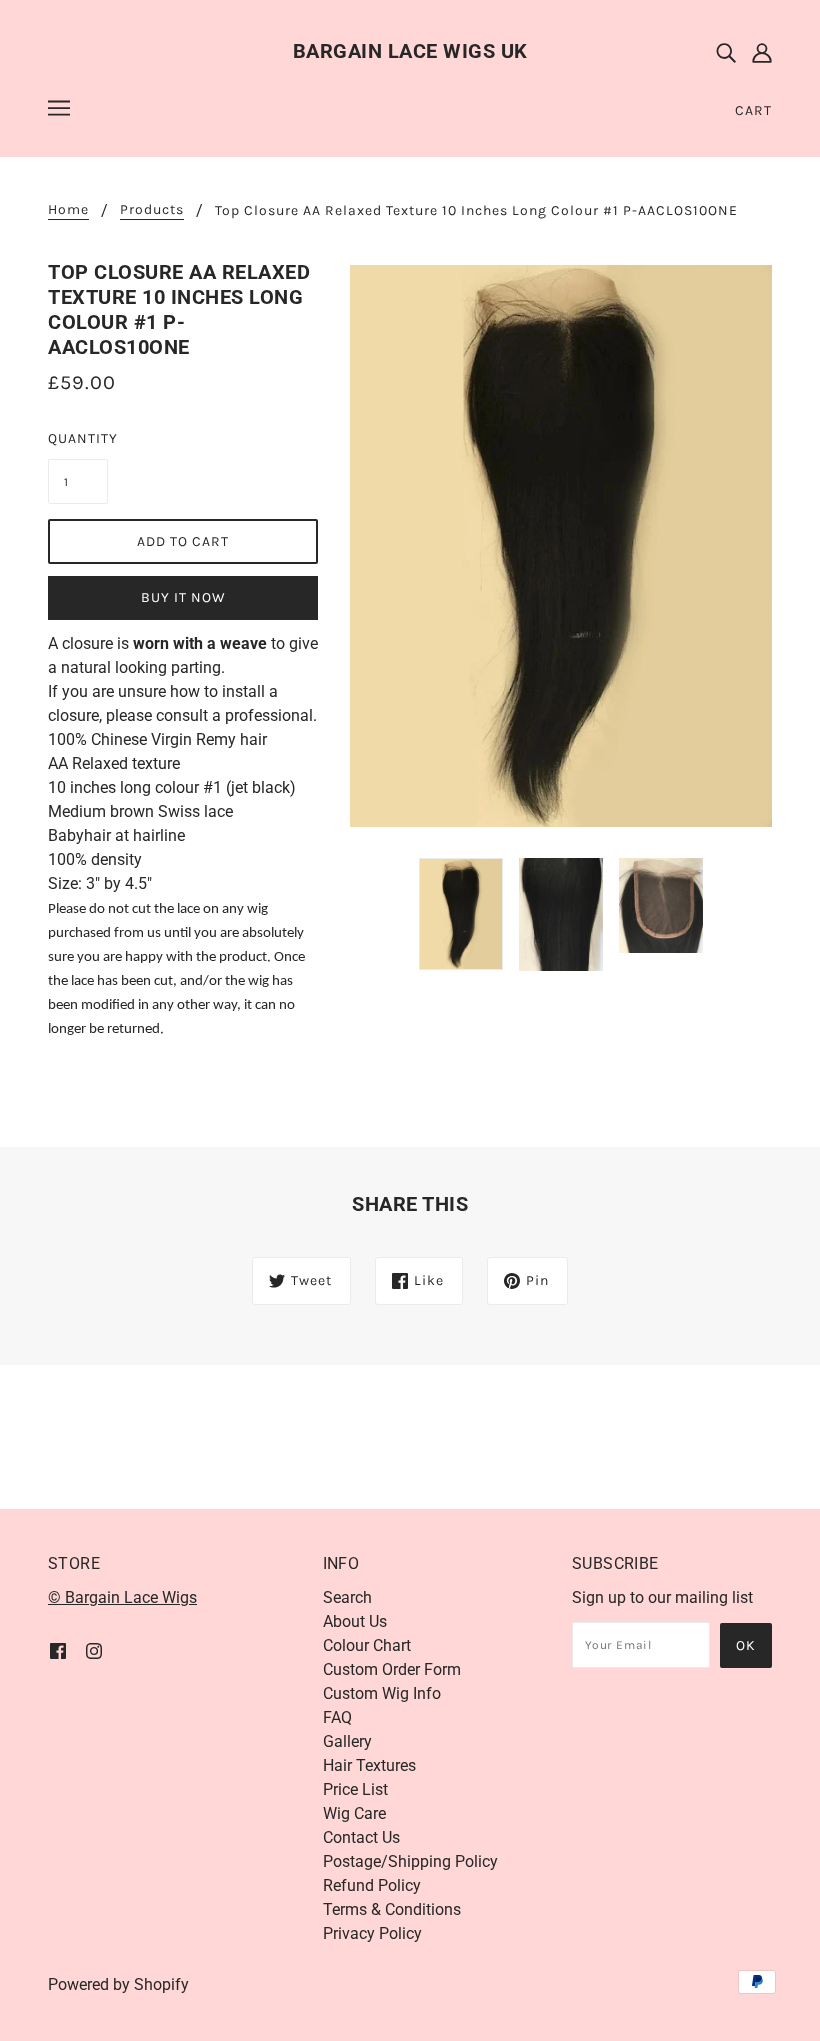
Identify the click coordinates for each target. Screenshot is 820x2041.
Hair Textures (369, 1765)
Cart (753, 110)
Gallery (347, 1741)
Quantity (78, 438)
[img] (726, 52)
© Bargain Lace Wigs (122, 1597)
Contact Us (361, 1837)
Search (347, 1597)
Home (68, 210)
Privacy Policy (372, 1933)
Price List (355, 1789)
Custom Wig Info (382, 1693)
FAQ (337, 1717)
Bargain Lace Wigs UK (410, 51)
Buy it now (183, 597)
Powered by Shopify (118, 1984)
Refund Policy (372, 1885)
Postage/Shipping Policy (410, 1861)
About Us (355, 1621)
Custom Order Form (392, 1669)
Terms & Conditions (392, 1909)
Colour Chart (367, 1645)
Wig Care (354, 1813)
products (152, 210)
